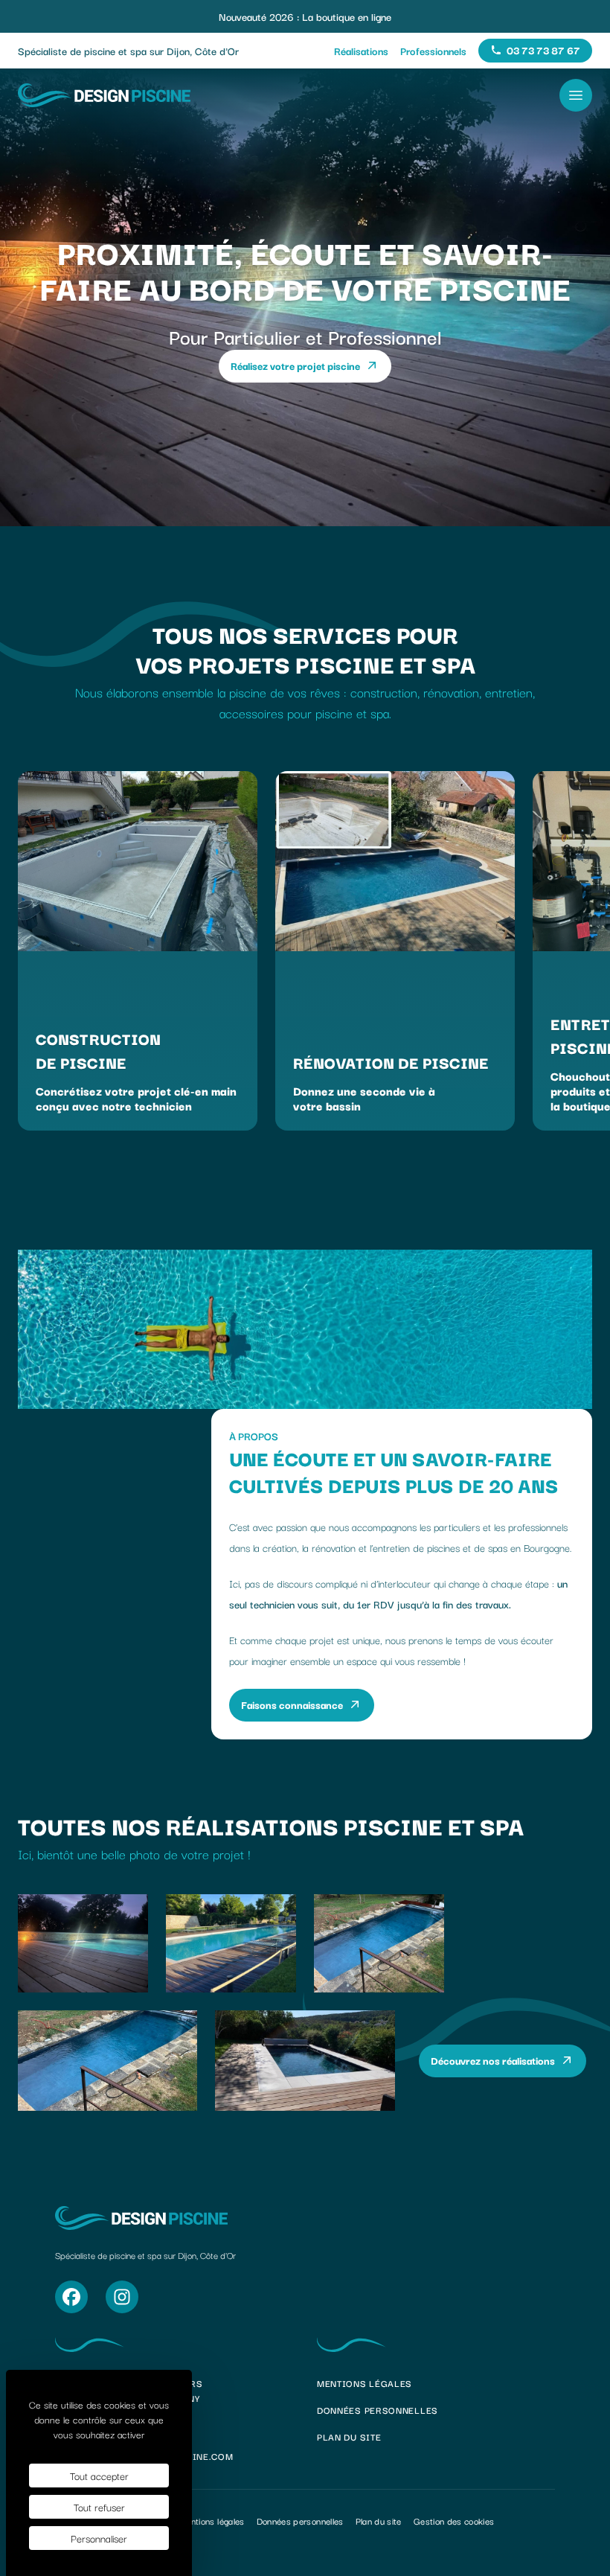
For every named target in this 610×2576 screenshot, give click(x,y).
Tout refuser (99, 2507)
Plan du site (349, 2436)
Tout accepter (99, 2476)
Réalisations (361, 51)
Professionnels (433, 51)
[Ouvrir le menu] (576, 95)
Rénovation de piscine (391, 1062)
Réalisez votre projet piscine (295, 365)
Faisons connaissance (292, 1704)
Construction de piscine (98, 1050)
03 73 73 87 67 (549, 52)
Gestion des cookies (454, 2521)
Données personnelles (378, 2410)
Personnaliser (99, 2538)
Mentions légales (365, 2383)
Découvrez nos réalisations (493, 2060)
